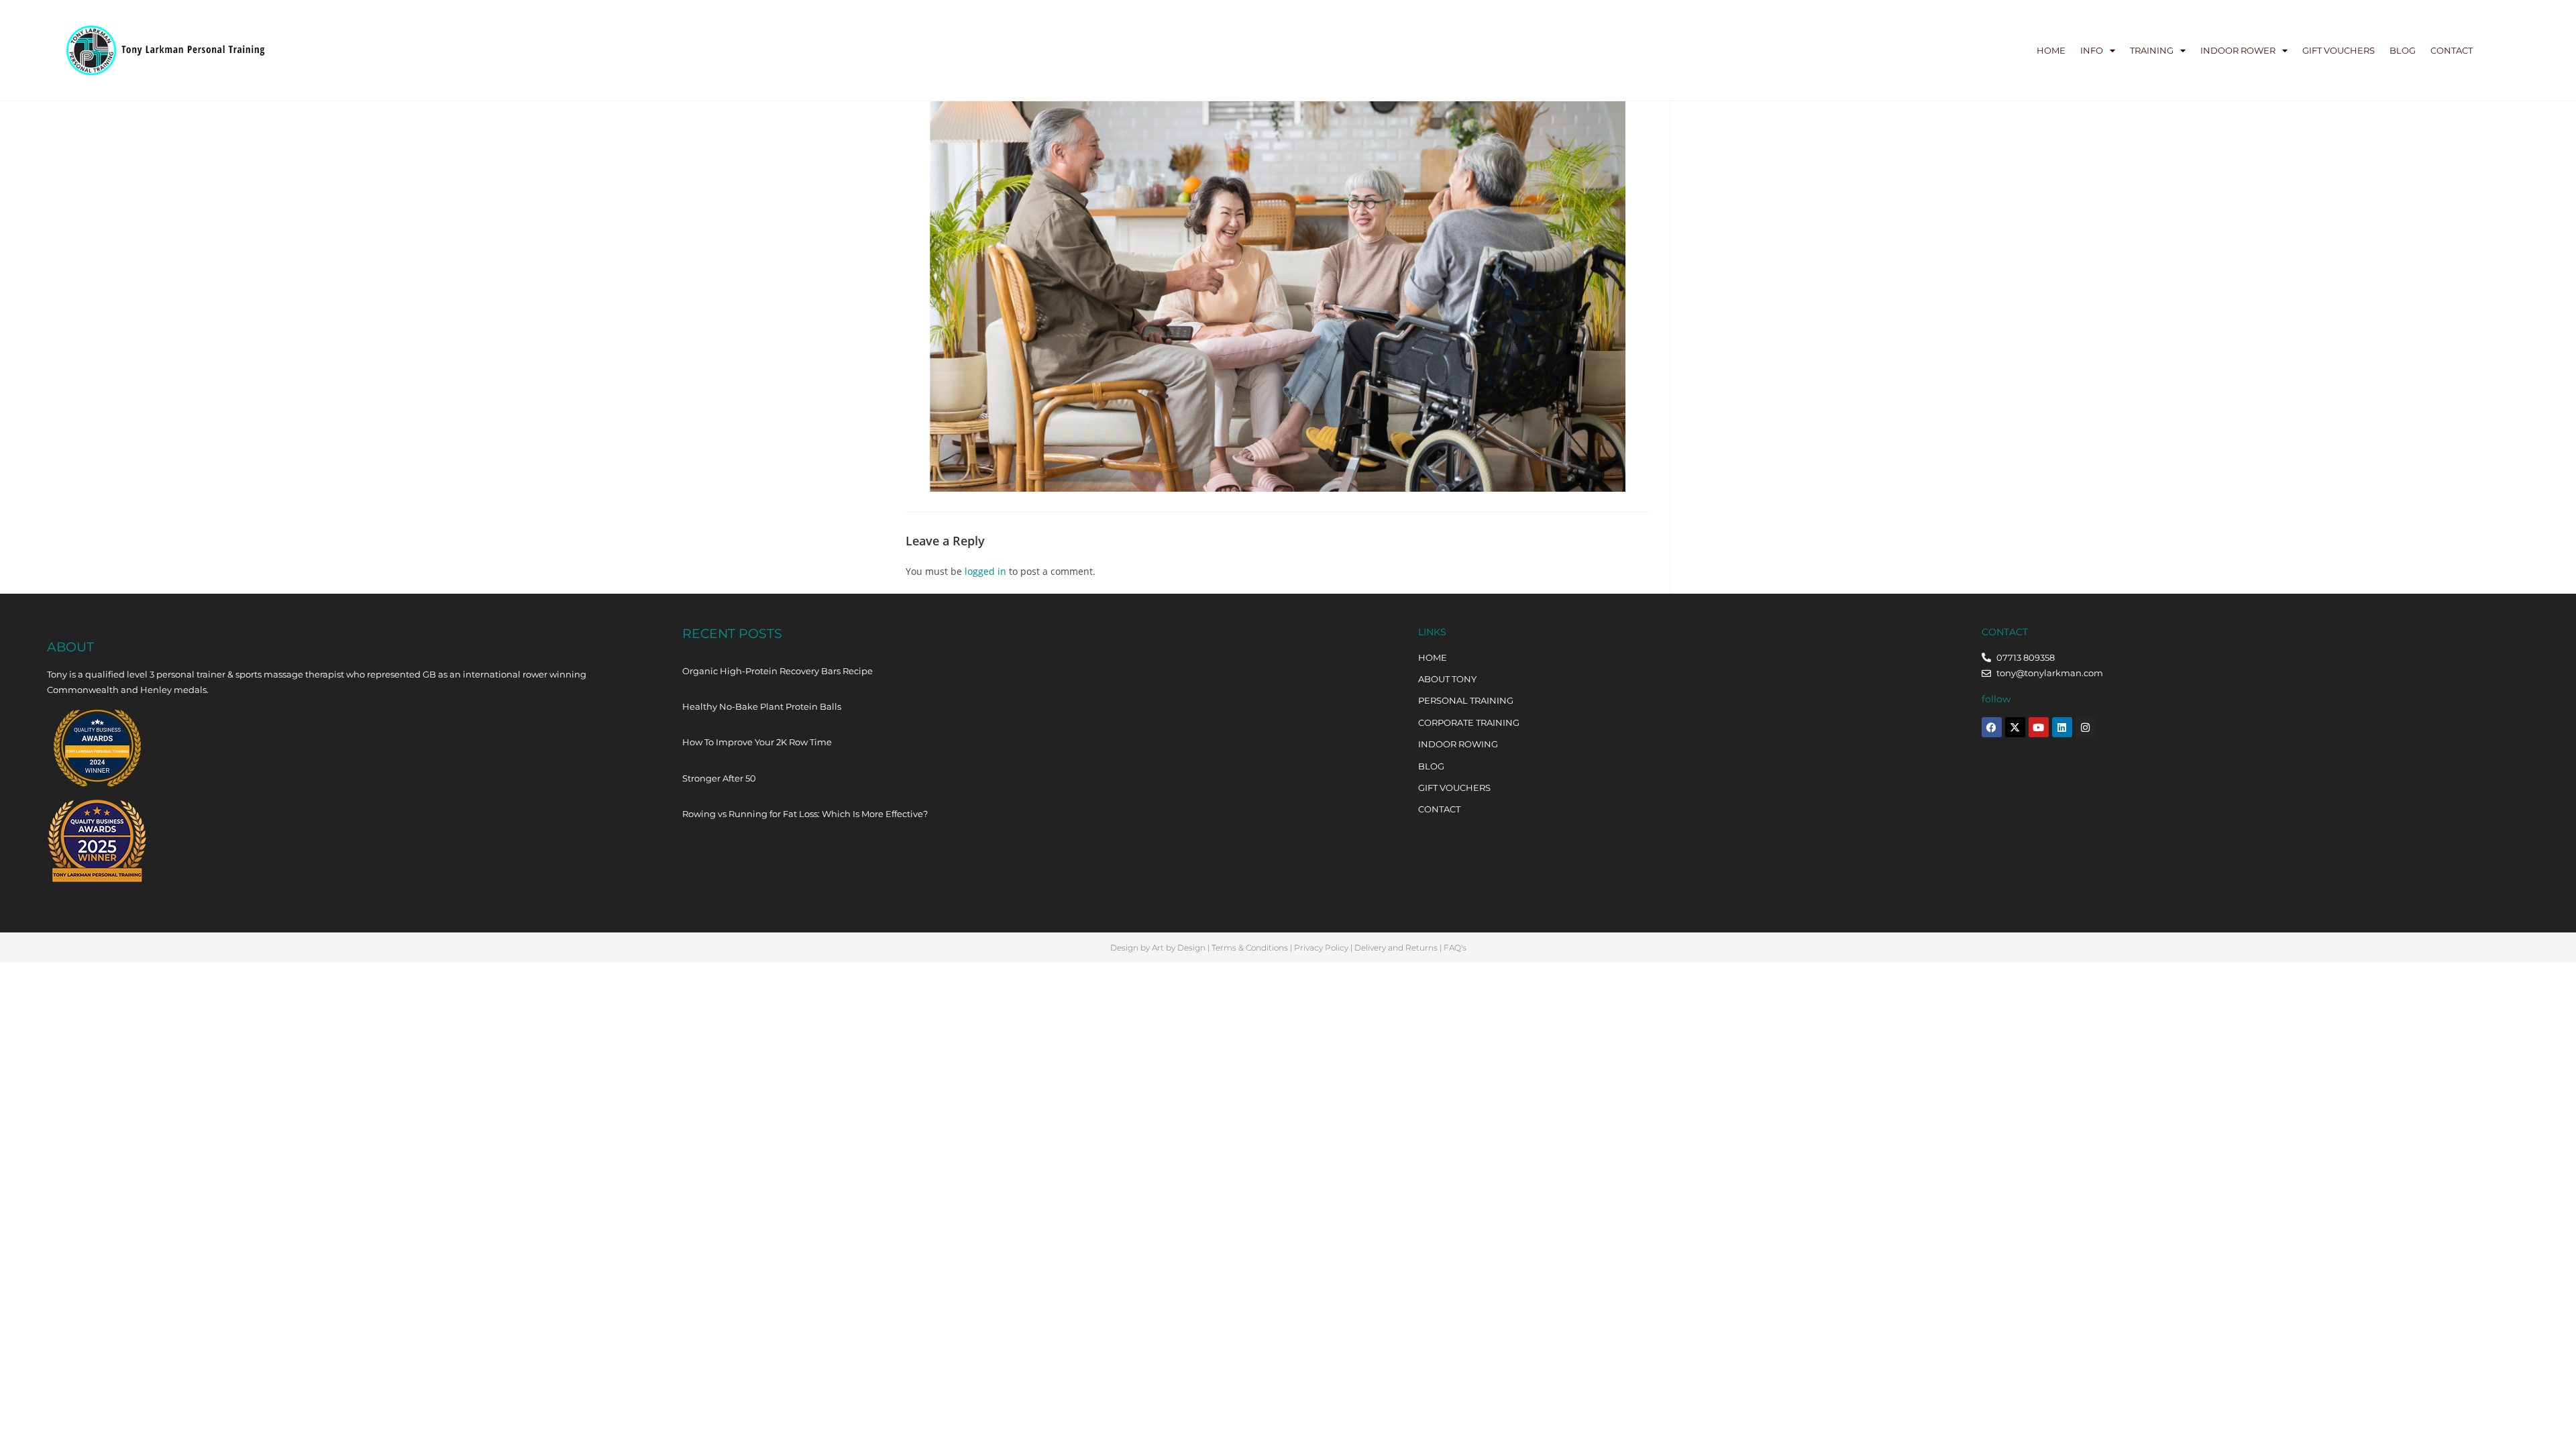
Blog (2403, 50)
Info (2092, 50)
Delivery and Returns (1396, 948)
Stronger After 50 (719, 778)
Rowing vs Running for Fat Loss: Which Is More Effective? (805, 814)
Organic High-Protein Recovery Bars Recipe (777, 671)
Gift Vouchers (2339, 50)
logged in (985, 571)
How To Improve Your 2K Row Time (757, 742)
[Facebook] (1992, 727)
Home (2051, 50)
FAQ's (1455, 948)
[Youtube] (2039, 727)
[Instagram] (2086, 727)
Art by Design (1179, 948)
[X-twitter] (2015, 727)
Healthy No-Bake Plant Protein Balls (762, 706)
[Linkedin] (2062, 727)
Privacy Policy (1321, 948)
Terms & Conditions (1250, 948)
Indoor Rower (2238, 50)
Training (2152, 50)
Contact (2452, 50)
